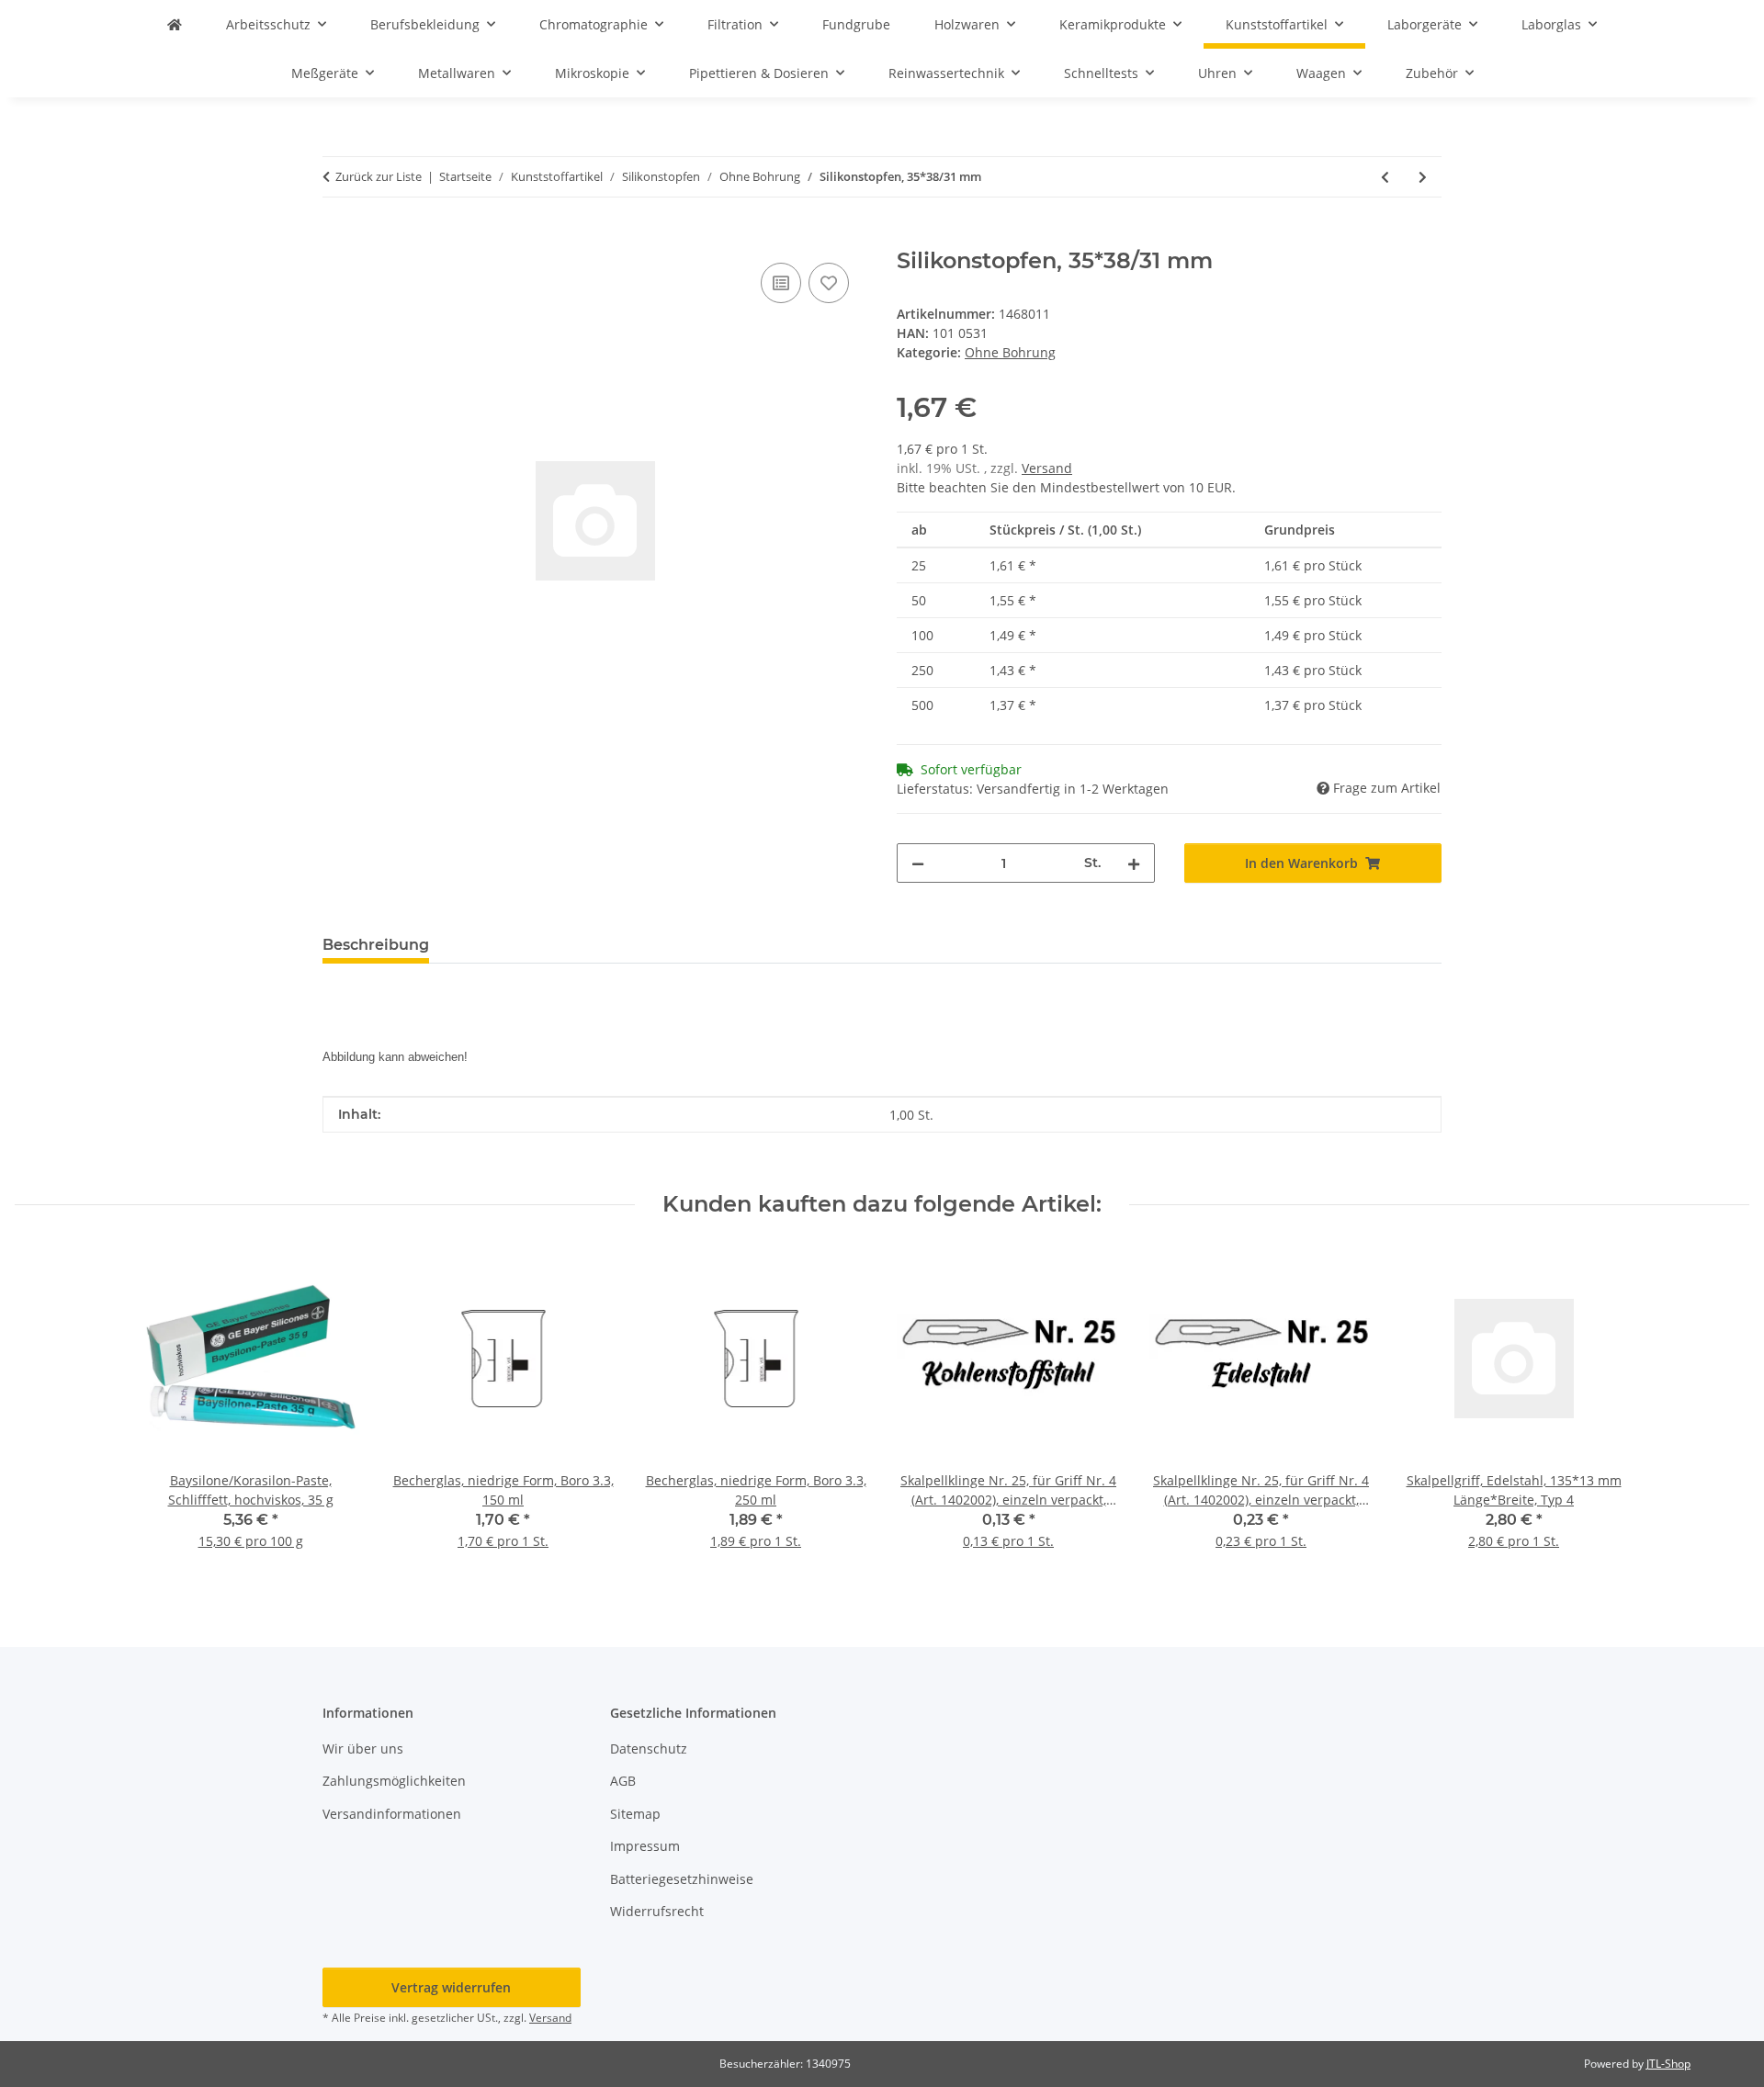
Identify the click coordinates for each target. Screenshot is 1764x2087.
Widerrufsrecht (657, 1911)
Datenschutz (649, 1749)
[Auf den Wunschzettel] (829, 283)
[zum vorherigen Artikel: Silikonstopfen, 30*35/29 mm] (1385, 177)
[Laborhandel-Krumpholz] (175, 24)
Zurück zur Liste (379, 176)
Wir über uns (363, 1749)
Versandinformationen (392, 1814)
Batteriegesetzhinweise (682, 1879)
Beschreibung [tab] (376, 945)
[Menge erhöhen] (1134, 863)
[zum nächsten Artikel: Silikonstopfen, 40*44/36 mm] (1423, 177)
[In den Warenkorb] (337, 238)
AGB (623, 1781)
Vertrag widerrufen (451, 1987)
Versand (1047, 468)
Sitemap (635, 1814)
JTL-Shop (1668, 2064)
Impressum (645, 1846)
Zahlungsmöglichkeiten (394, 1781)
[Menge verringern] (918, 863)
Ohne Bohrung (1010, 352)
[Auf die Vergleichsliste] (781, 283)
